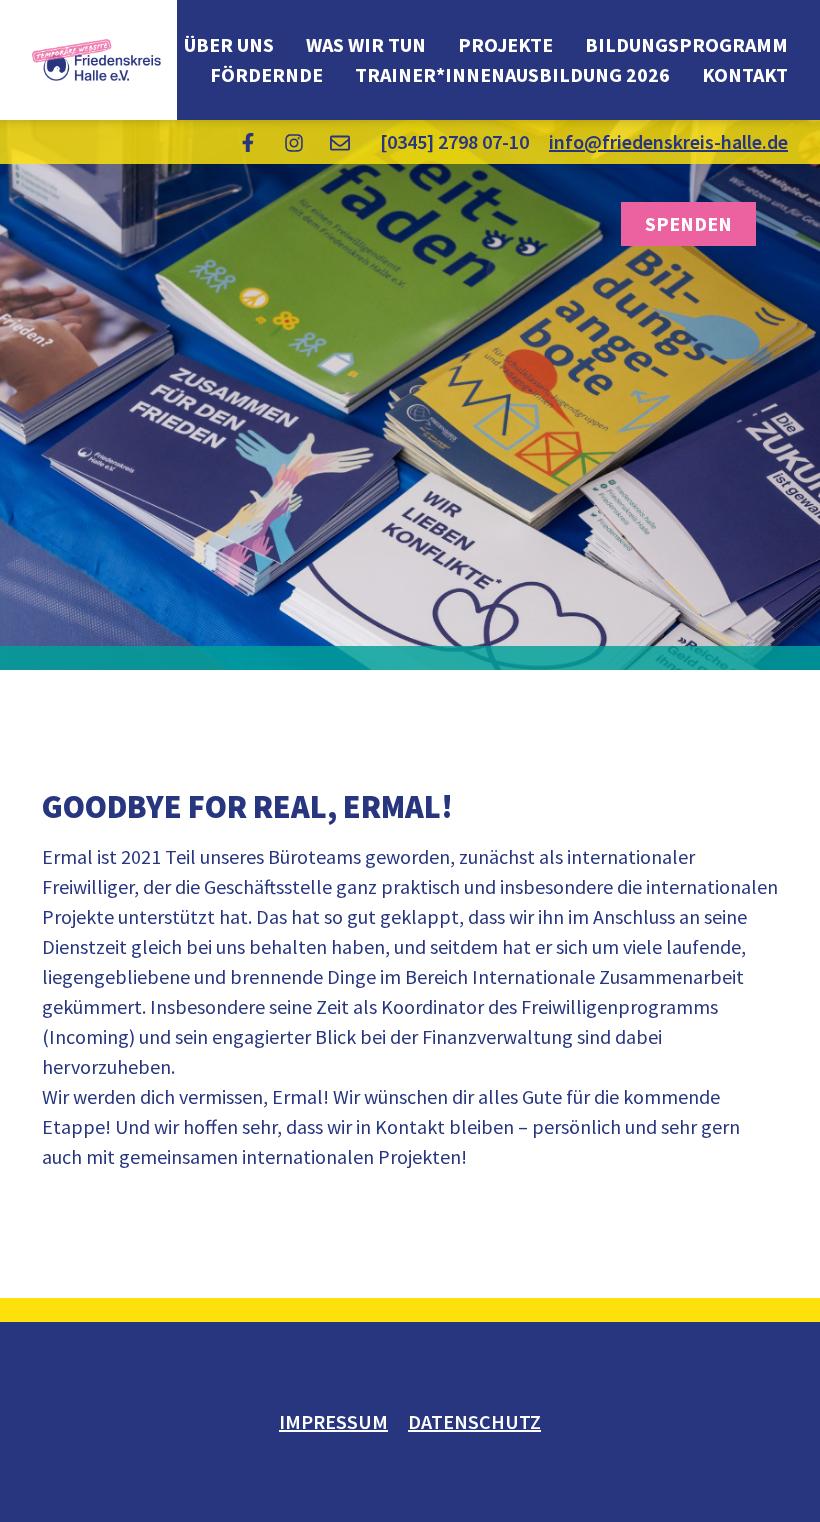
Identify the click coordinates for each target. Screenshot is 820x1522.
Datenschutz (474, 1421)
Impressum (333, 1421)
